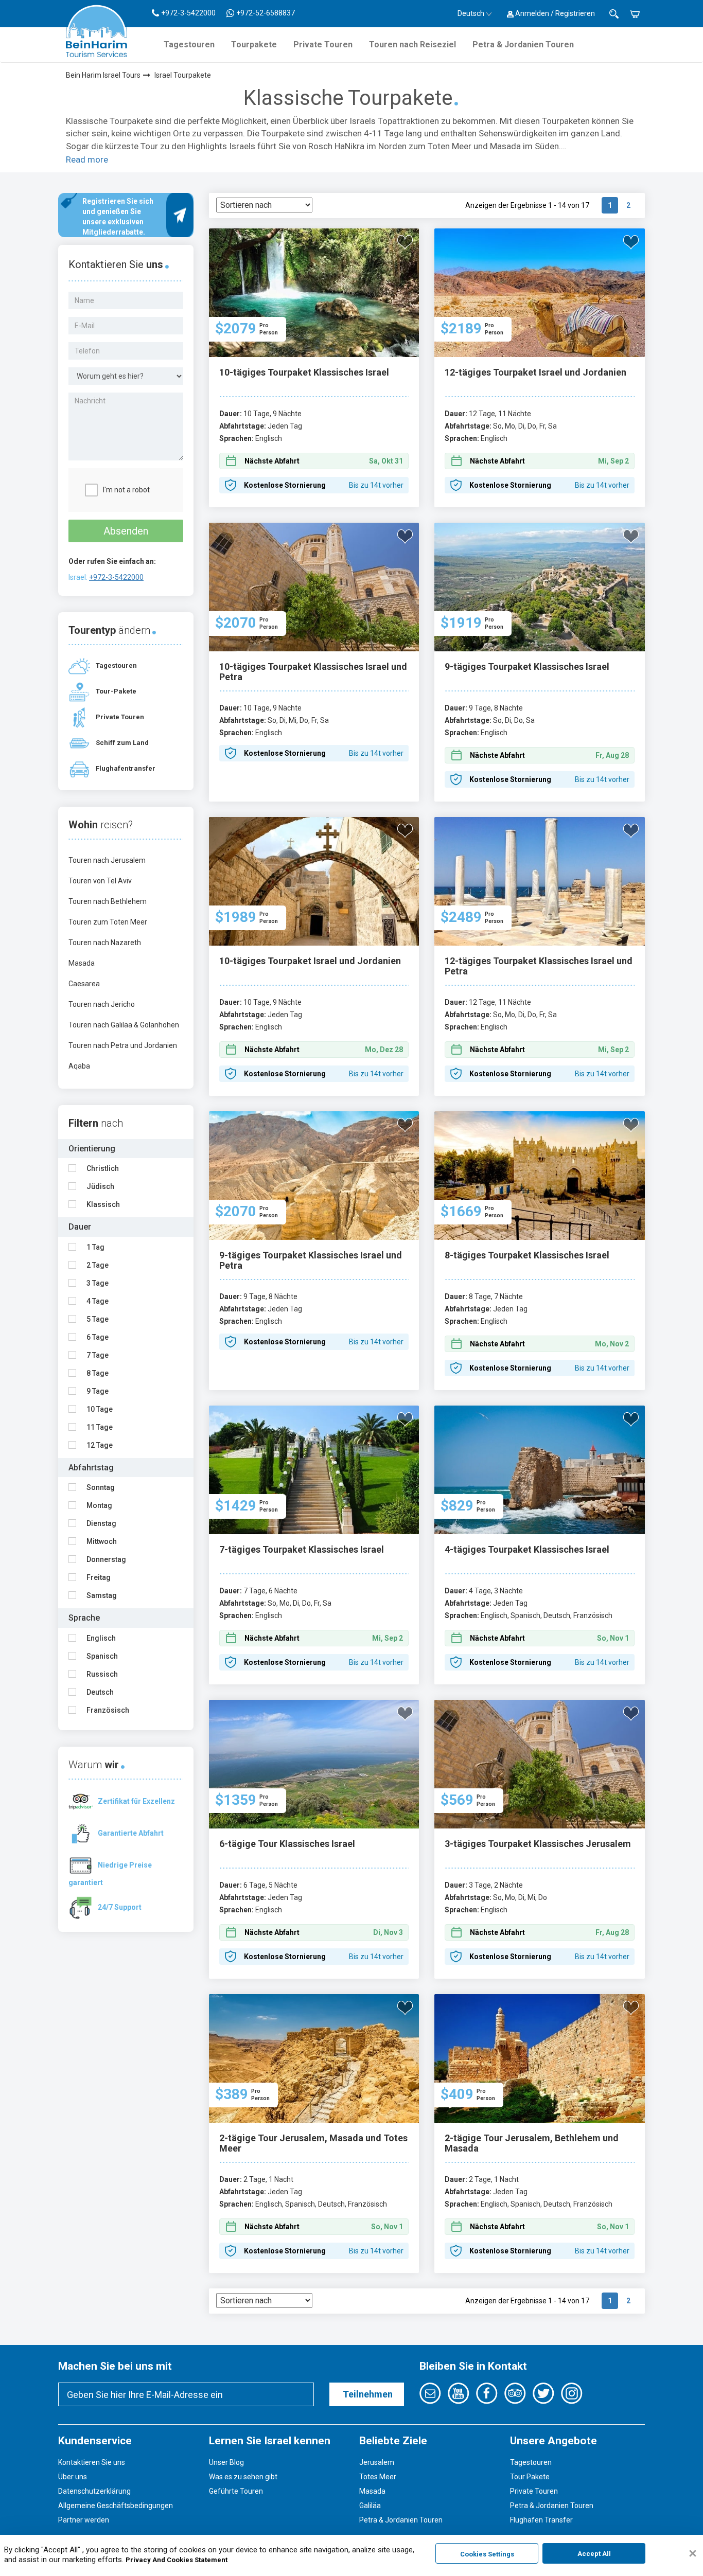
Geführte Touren (236, 2491)
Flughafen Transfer (541, 2520)
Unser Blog (226, 2462)
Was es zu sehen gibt (243, 2477)
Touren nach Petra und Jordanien (123, 1045)
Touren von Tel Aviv (100, 881)
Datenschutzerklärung (94, 2491)
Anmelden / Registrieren (554, 13)
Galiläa (370, 2506)
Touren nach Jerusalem (107, 860)
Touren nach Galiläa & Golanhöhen (124, 1025)
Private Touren (323, 45)
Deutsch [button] (471, 13)
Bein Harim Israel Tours (103, 75)
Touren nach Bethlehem (108, 901)
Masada (82, 963)
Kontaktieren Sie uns (92, 2462)
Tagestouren (189, 45)
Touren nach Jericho (102, 1004)
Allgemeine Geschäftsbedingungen (116, 2506)
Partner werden (84, 2520)
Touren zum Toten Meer (108, 922)
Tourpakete (254, 45)
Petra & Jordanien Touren (523, 45)
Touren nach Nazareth (105, 943)
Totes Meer (378, 2477)
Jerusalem (377, 2462)
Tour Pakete (530, 2477)
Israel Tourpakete (183, 75)
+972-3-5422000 (116, 577)
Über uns (73, 2477)
